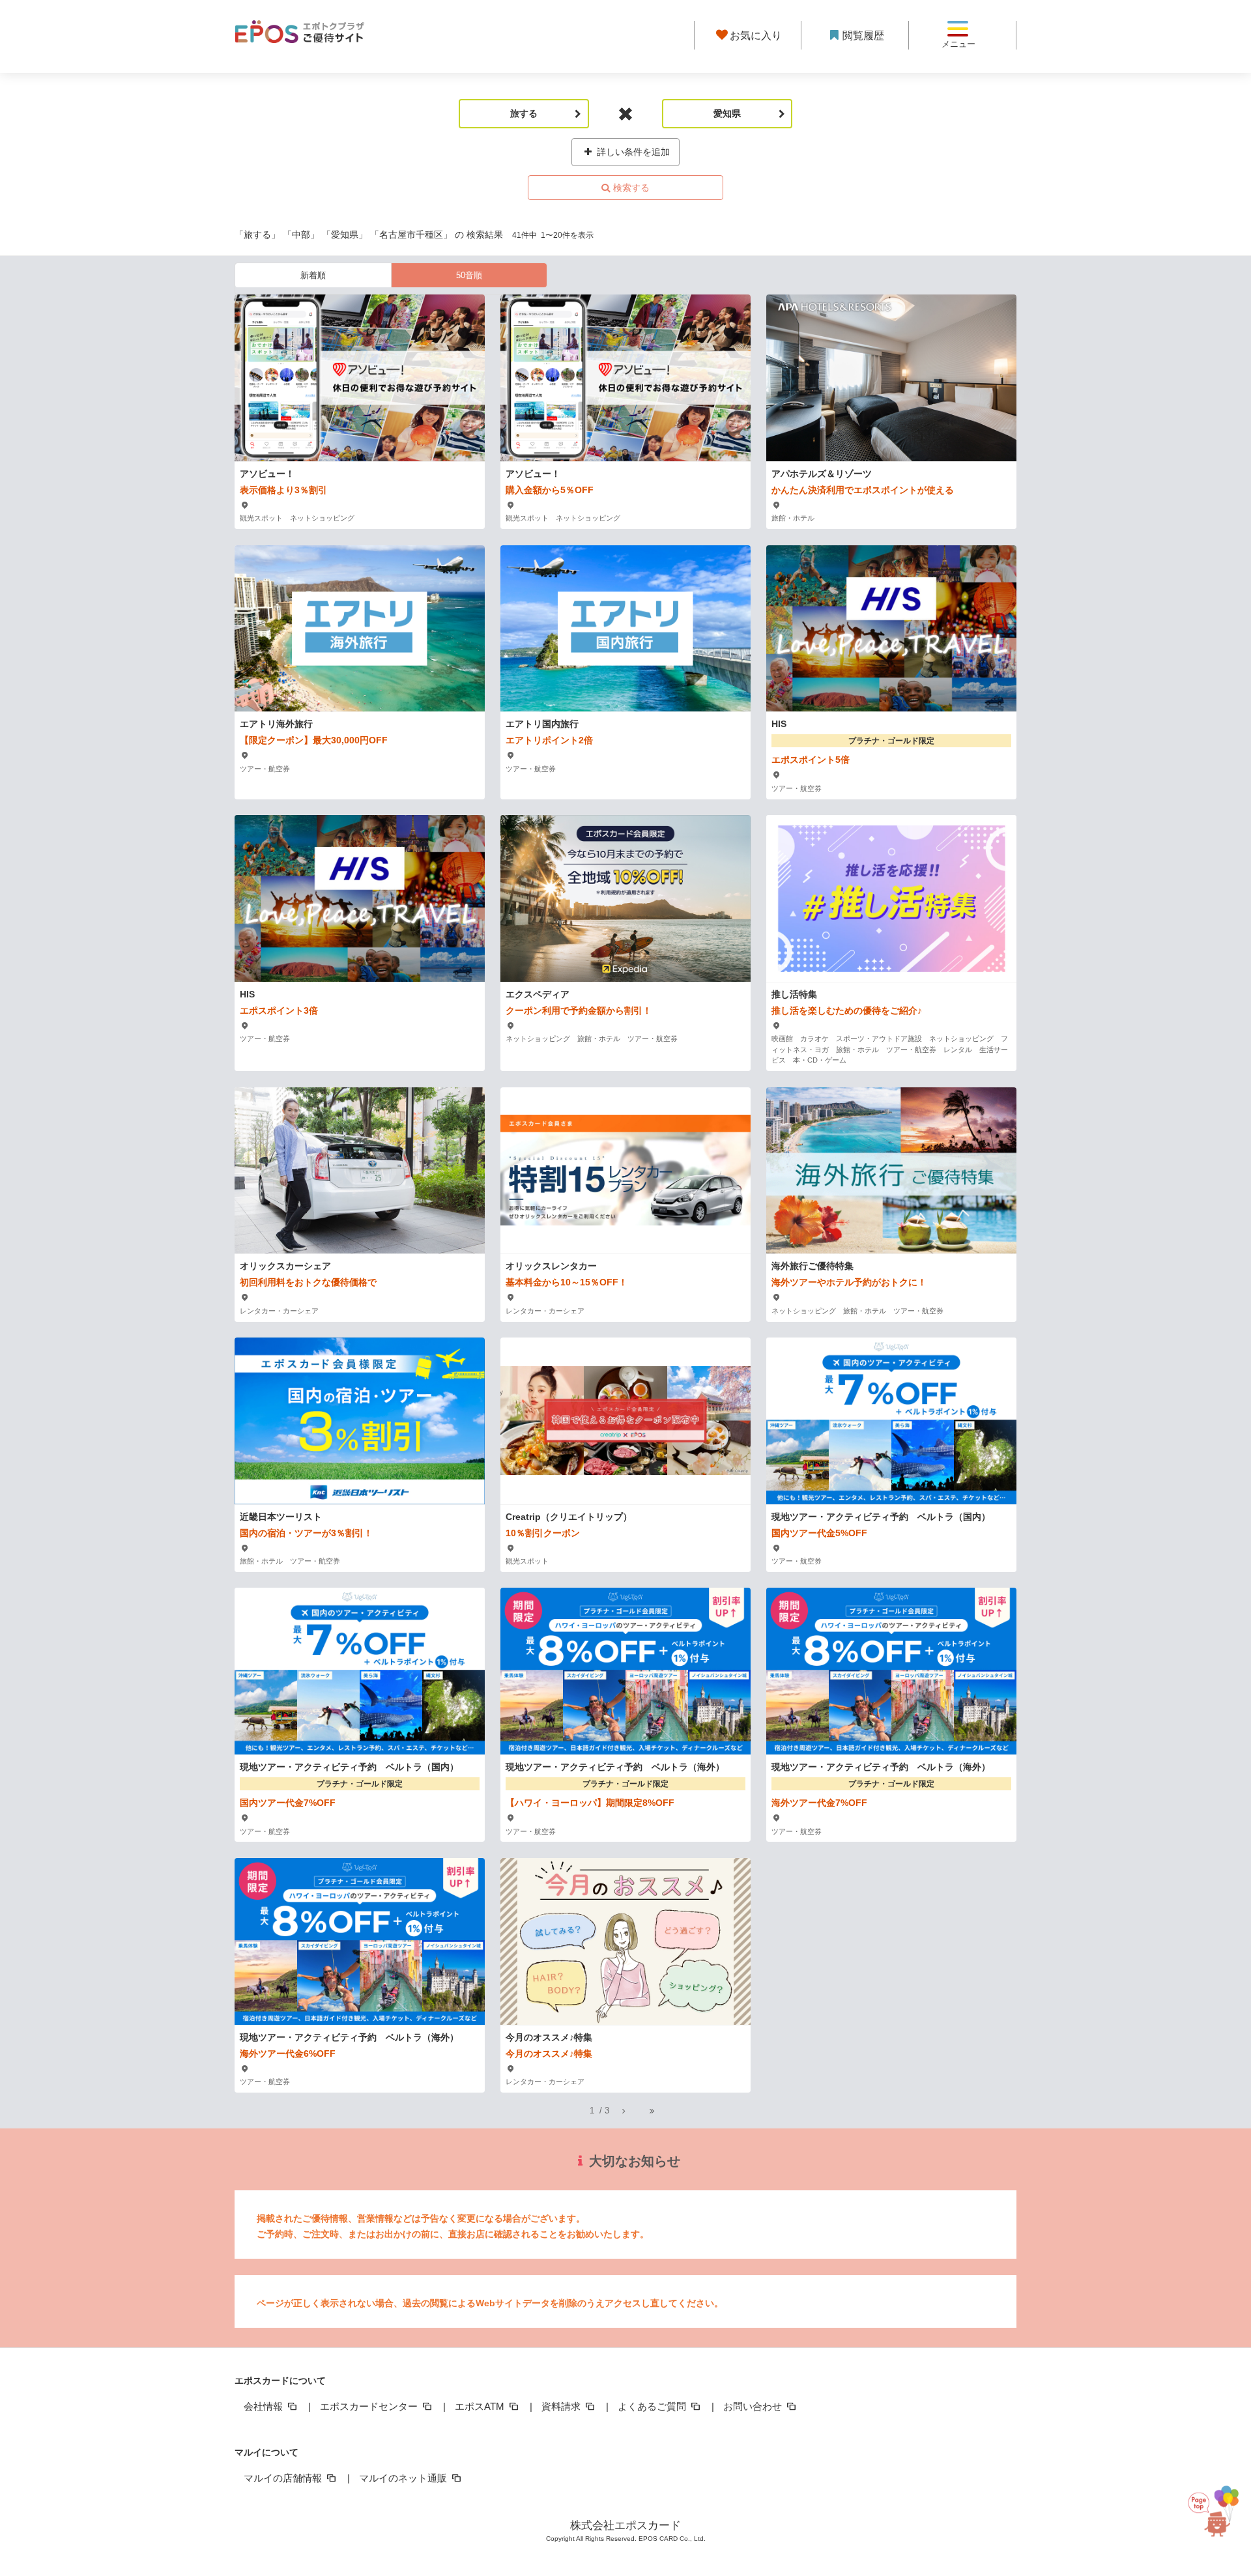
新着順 (313, 275)
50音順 (469, 275)
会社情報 (265, 2406)
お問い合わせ (754, 2406)
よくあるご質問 (653, 2406)
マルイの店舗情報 (284, 2478)
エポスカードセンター (370, 2406)
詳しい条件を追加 (632, 152)
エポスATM (481, 2406)
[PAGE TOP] (1212, 2517)
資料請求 (562, 2406)
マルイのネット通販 (404, 2478)
